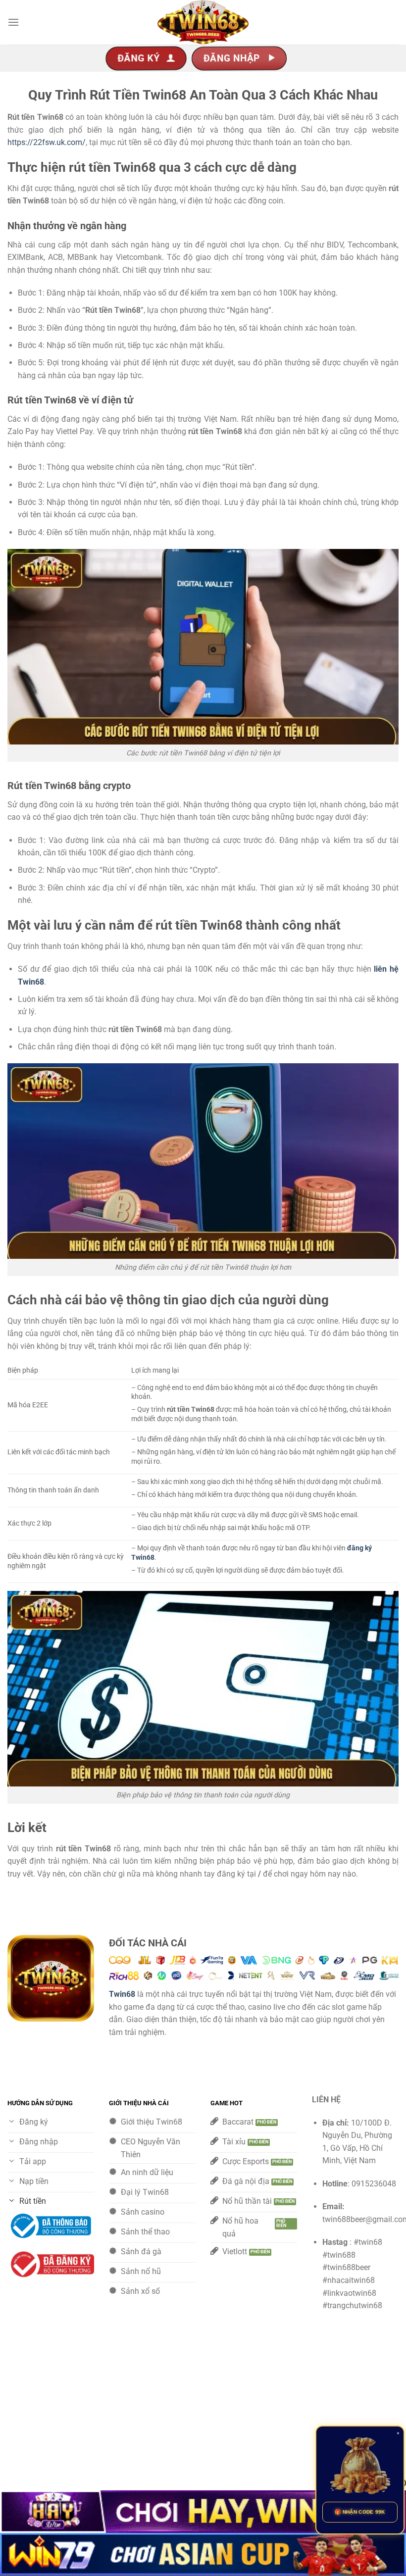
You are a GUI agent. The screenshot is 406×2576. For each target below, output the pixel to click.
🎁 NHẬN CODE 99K (360, 2512)
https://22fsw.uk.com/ (47, 142)
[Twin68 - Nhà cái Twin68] (203, 22)
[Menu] (13, 22)
